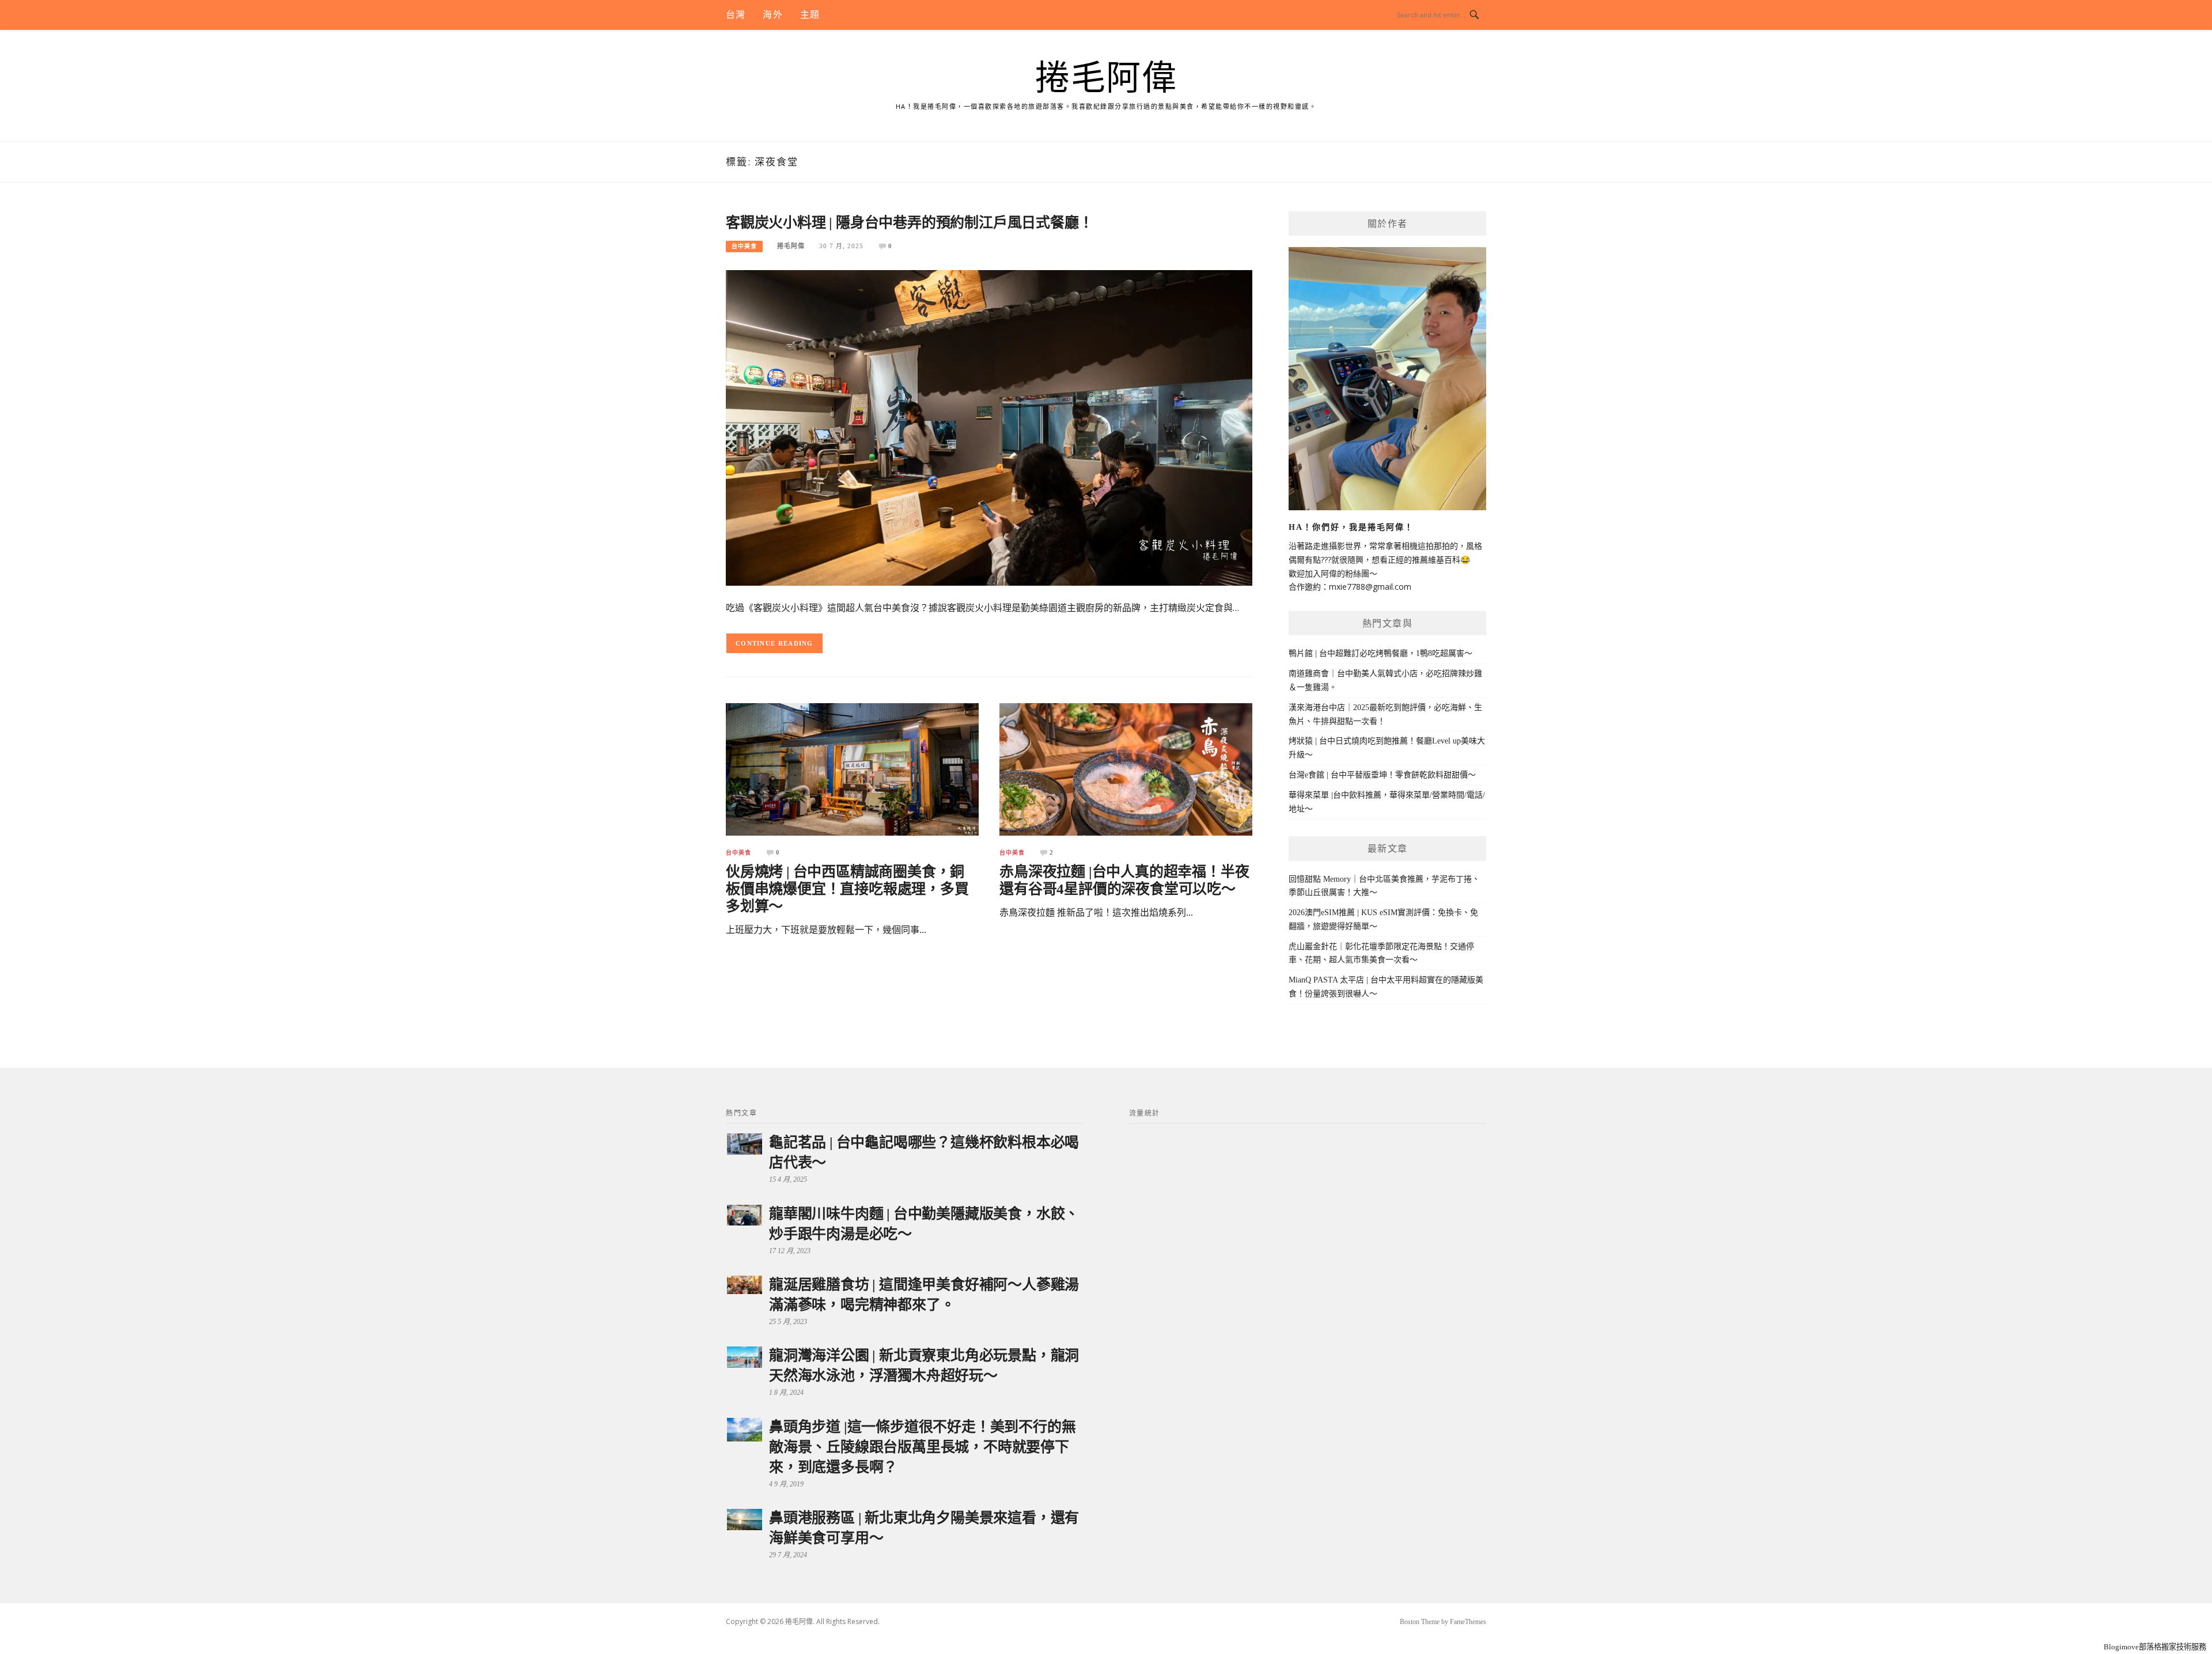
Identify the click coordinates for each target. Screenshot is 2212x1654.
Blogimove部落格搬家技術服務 (2155, 1647)
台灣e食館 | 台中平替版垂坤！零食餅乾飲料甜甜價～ (1382, 775)
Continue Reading (774, 643)
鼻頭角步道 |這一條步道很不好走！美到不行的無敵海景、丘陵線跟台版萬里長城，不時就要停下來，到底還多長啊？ (922, 1447)
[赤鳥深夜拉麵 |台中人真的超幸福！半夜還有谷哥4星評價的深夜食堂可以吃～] (1126, 769)
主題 (810, 15)
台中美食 (744, 246)
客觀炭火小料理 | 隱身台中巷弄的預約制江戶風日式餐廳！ (909, 223)
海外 (772, 15)
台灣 (736, 15)
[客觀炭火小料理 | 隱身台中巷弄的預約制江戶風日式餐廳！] (989, 427)
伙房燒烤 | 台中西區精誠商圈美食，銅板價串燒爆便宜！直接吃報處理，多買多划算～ (847, 889)
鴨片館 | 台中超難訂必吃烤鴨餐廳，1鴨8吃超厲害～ (1380, 653)
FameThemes (1468, 1622)
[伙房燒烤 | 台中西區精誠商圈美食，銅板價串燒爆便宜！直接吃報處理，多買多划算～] (852, 769)
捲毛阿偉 (1106, 78)
